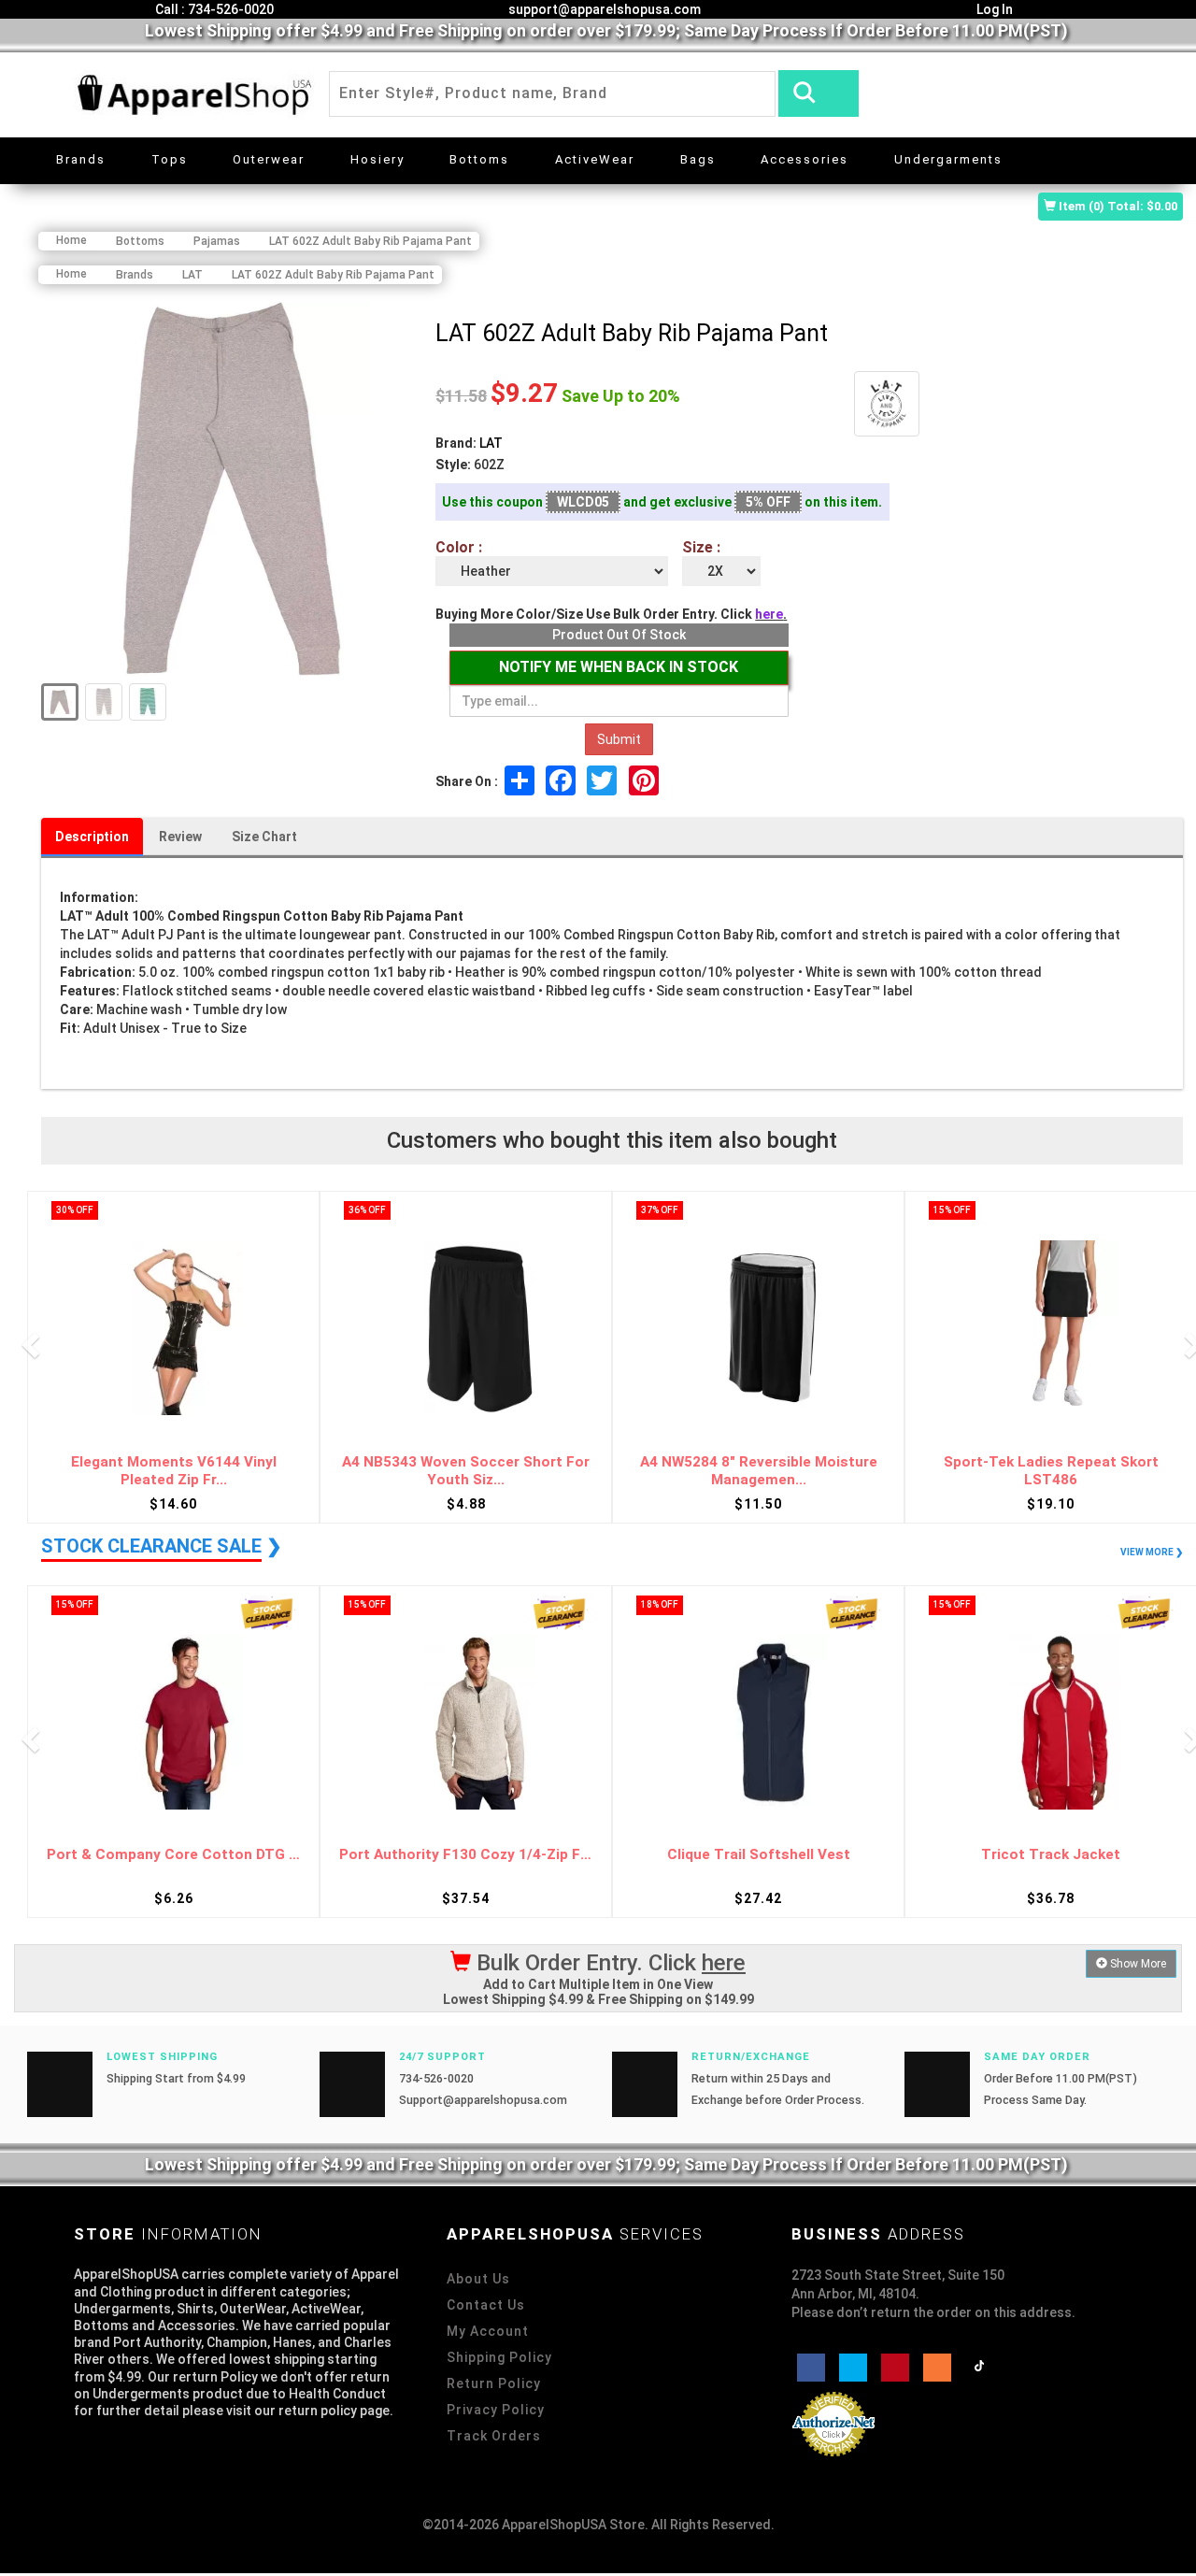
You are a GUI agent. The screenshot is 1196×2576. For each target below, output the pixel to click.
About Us (478, 2279)
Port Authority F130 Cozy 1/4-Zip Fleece (466, 1855)
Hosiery (377, 159)
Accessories (804, 159)
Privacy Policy (496, 2410)
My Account (488, 2331)
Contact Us (486, 2305)
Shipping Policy (499, 2357)
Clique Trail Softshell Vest (759, 1855)
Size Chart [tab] (264, 837)
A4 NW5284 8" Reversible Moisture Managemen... (759, 1471)
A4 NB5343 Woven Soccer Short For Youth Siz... (466, 1471)
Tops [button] (170, 159)
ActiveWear (595, 159)
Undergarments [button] (948, 159)
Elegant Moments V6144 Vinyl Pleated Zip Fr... (174, 1471)
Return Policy (494, 2383)
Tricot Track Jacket (1051, 1855)
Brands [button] (81, 159)
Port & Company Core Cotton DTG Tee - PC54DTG (173, 1855)
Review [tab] (180, 837)
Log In (993, 9)
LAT (491, 443)
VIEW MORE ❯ (1152, 1552)
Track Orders (494, 2436)
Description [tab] (92, 837)
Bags (698, 159)
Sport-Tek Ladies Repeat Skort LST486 (1051, 1471)
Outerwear (269, 159)
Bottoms (479, 159)
